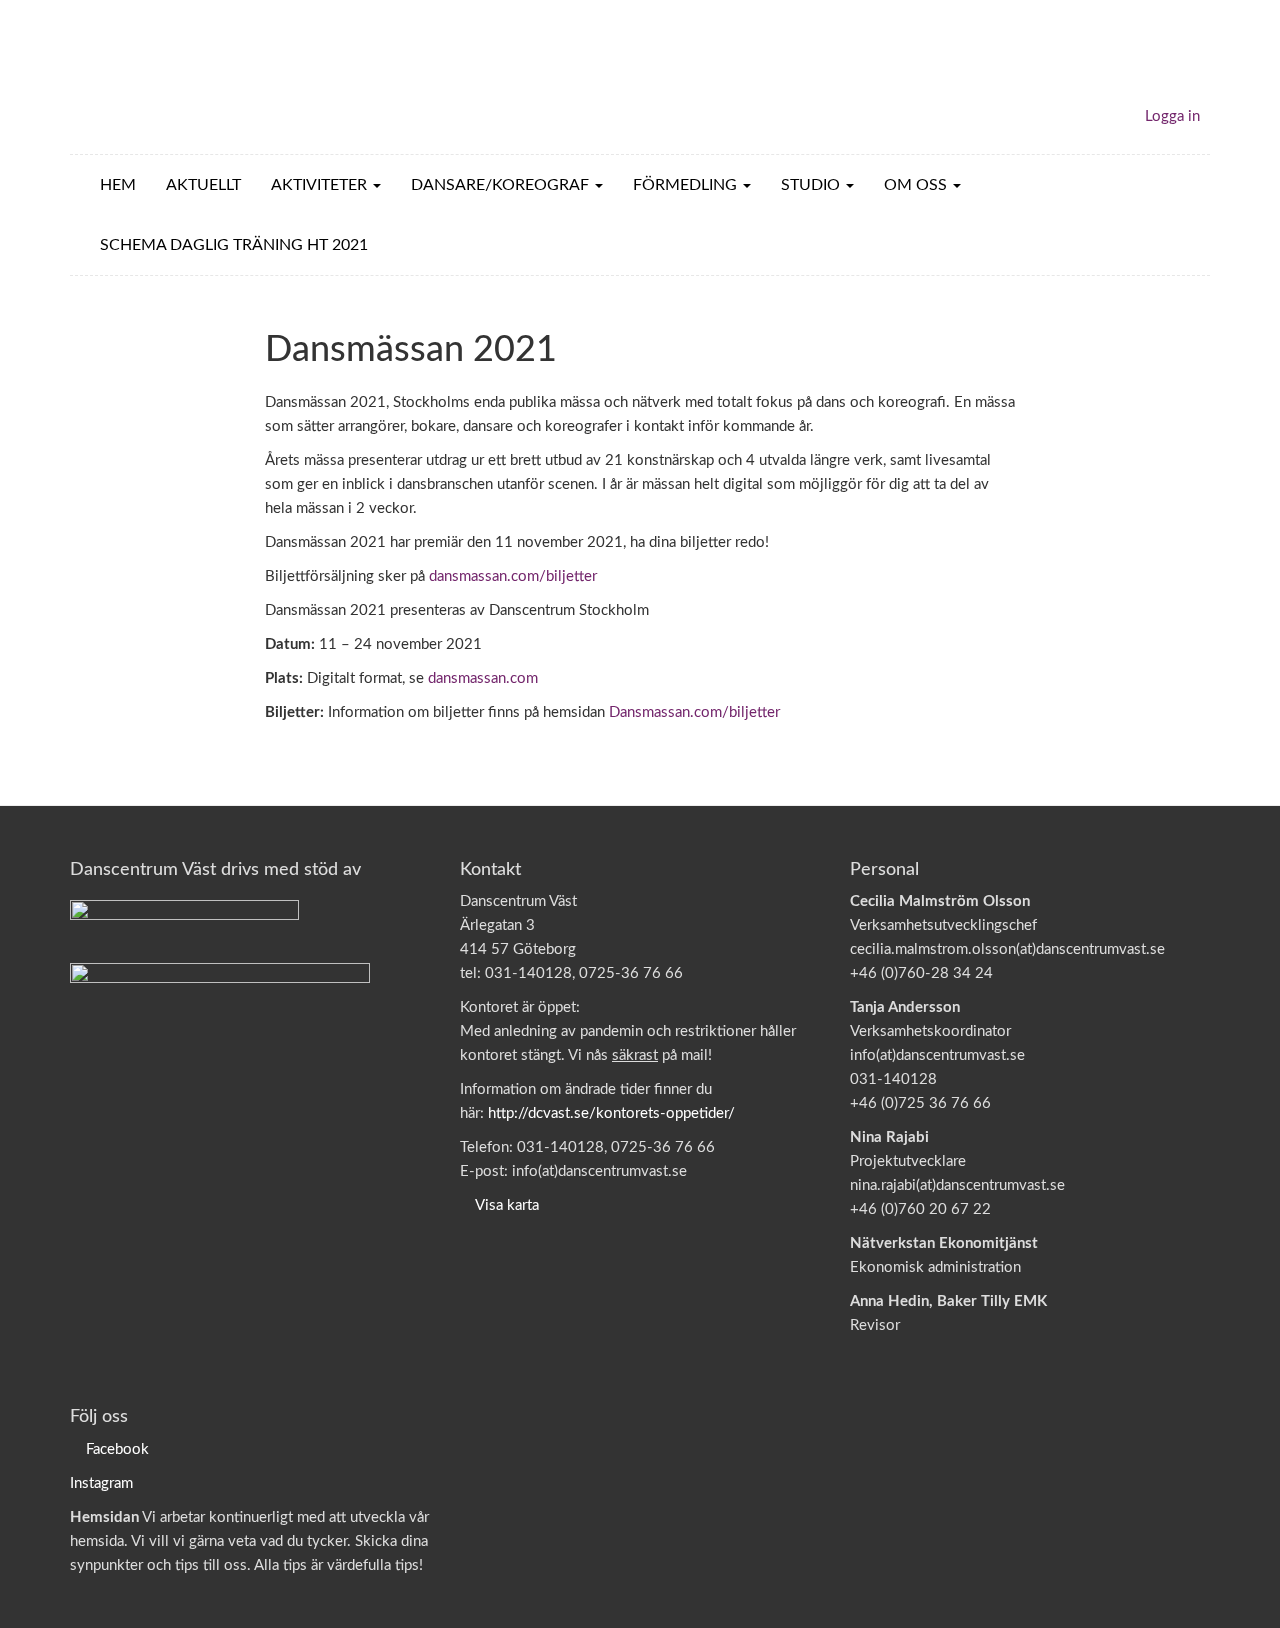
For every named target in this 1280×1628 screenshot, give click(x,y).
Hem (118, 185)
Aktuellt (203, 185)
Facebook (117, 1449)
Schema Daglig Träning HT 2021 (234, 245)
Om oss (917, 185)
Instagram (101, 1483)
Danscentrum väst (186, 77)
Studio (812, 185)
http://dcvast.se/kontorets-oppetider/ (611, 1113)
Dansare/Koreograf (502, 185)
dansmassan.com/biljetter (513, 576)
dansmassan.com (483, 678)
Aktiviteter (321, 185)
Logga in (1172, 116)
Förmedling (687, 185)
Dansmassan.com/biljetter (694, 712)
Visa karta (507, 1205)
